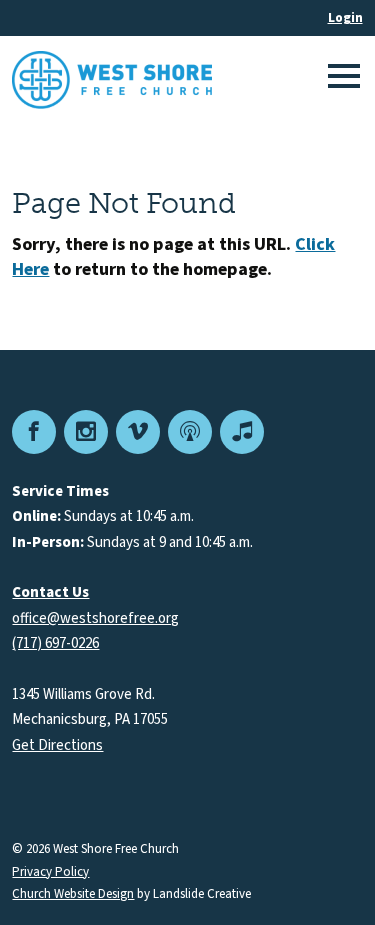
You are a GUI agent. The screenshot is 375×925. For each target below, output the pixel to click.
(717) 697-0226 (55, 643)
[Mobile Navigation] (341, 80)
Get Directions (57, 745)
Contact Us (50, 592)
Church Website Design (73, 894)
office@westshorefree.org (95, 618)
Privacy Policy (50, 872)
